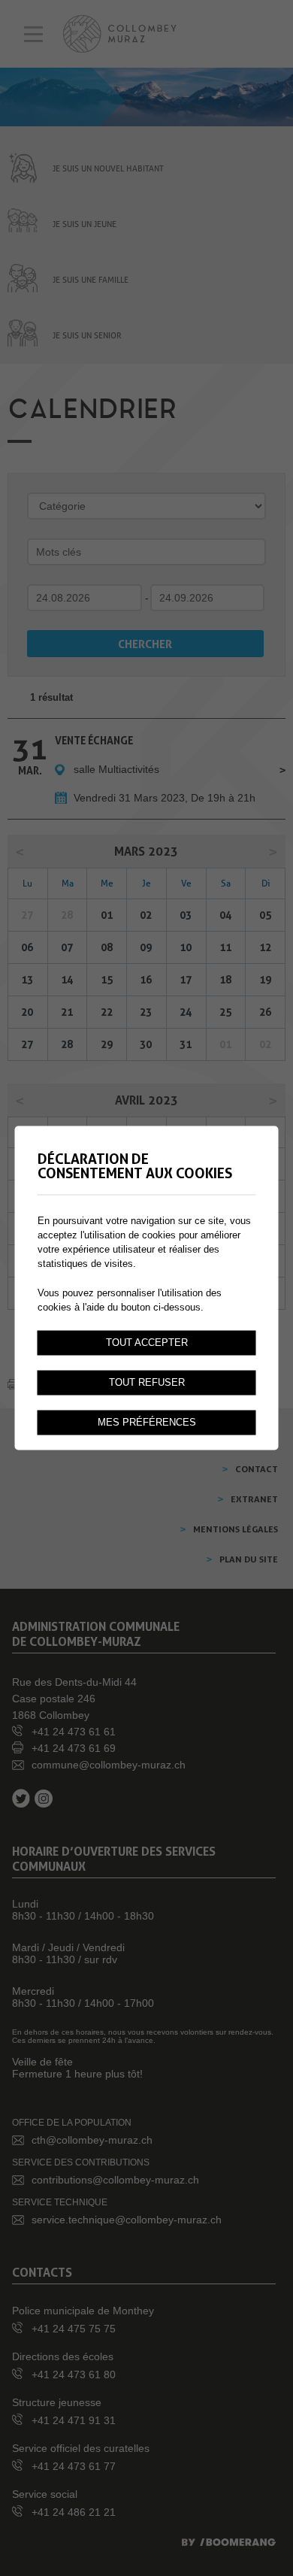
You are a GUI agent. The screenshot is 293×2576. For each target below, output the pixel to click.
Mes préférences (147, 1423)
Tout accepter (147, 1343)
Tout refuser (147, 1383)
